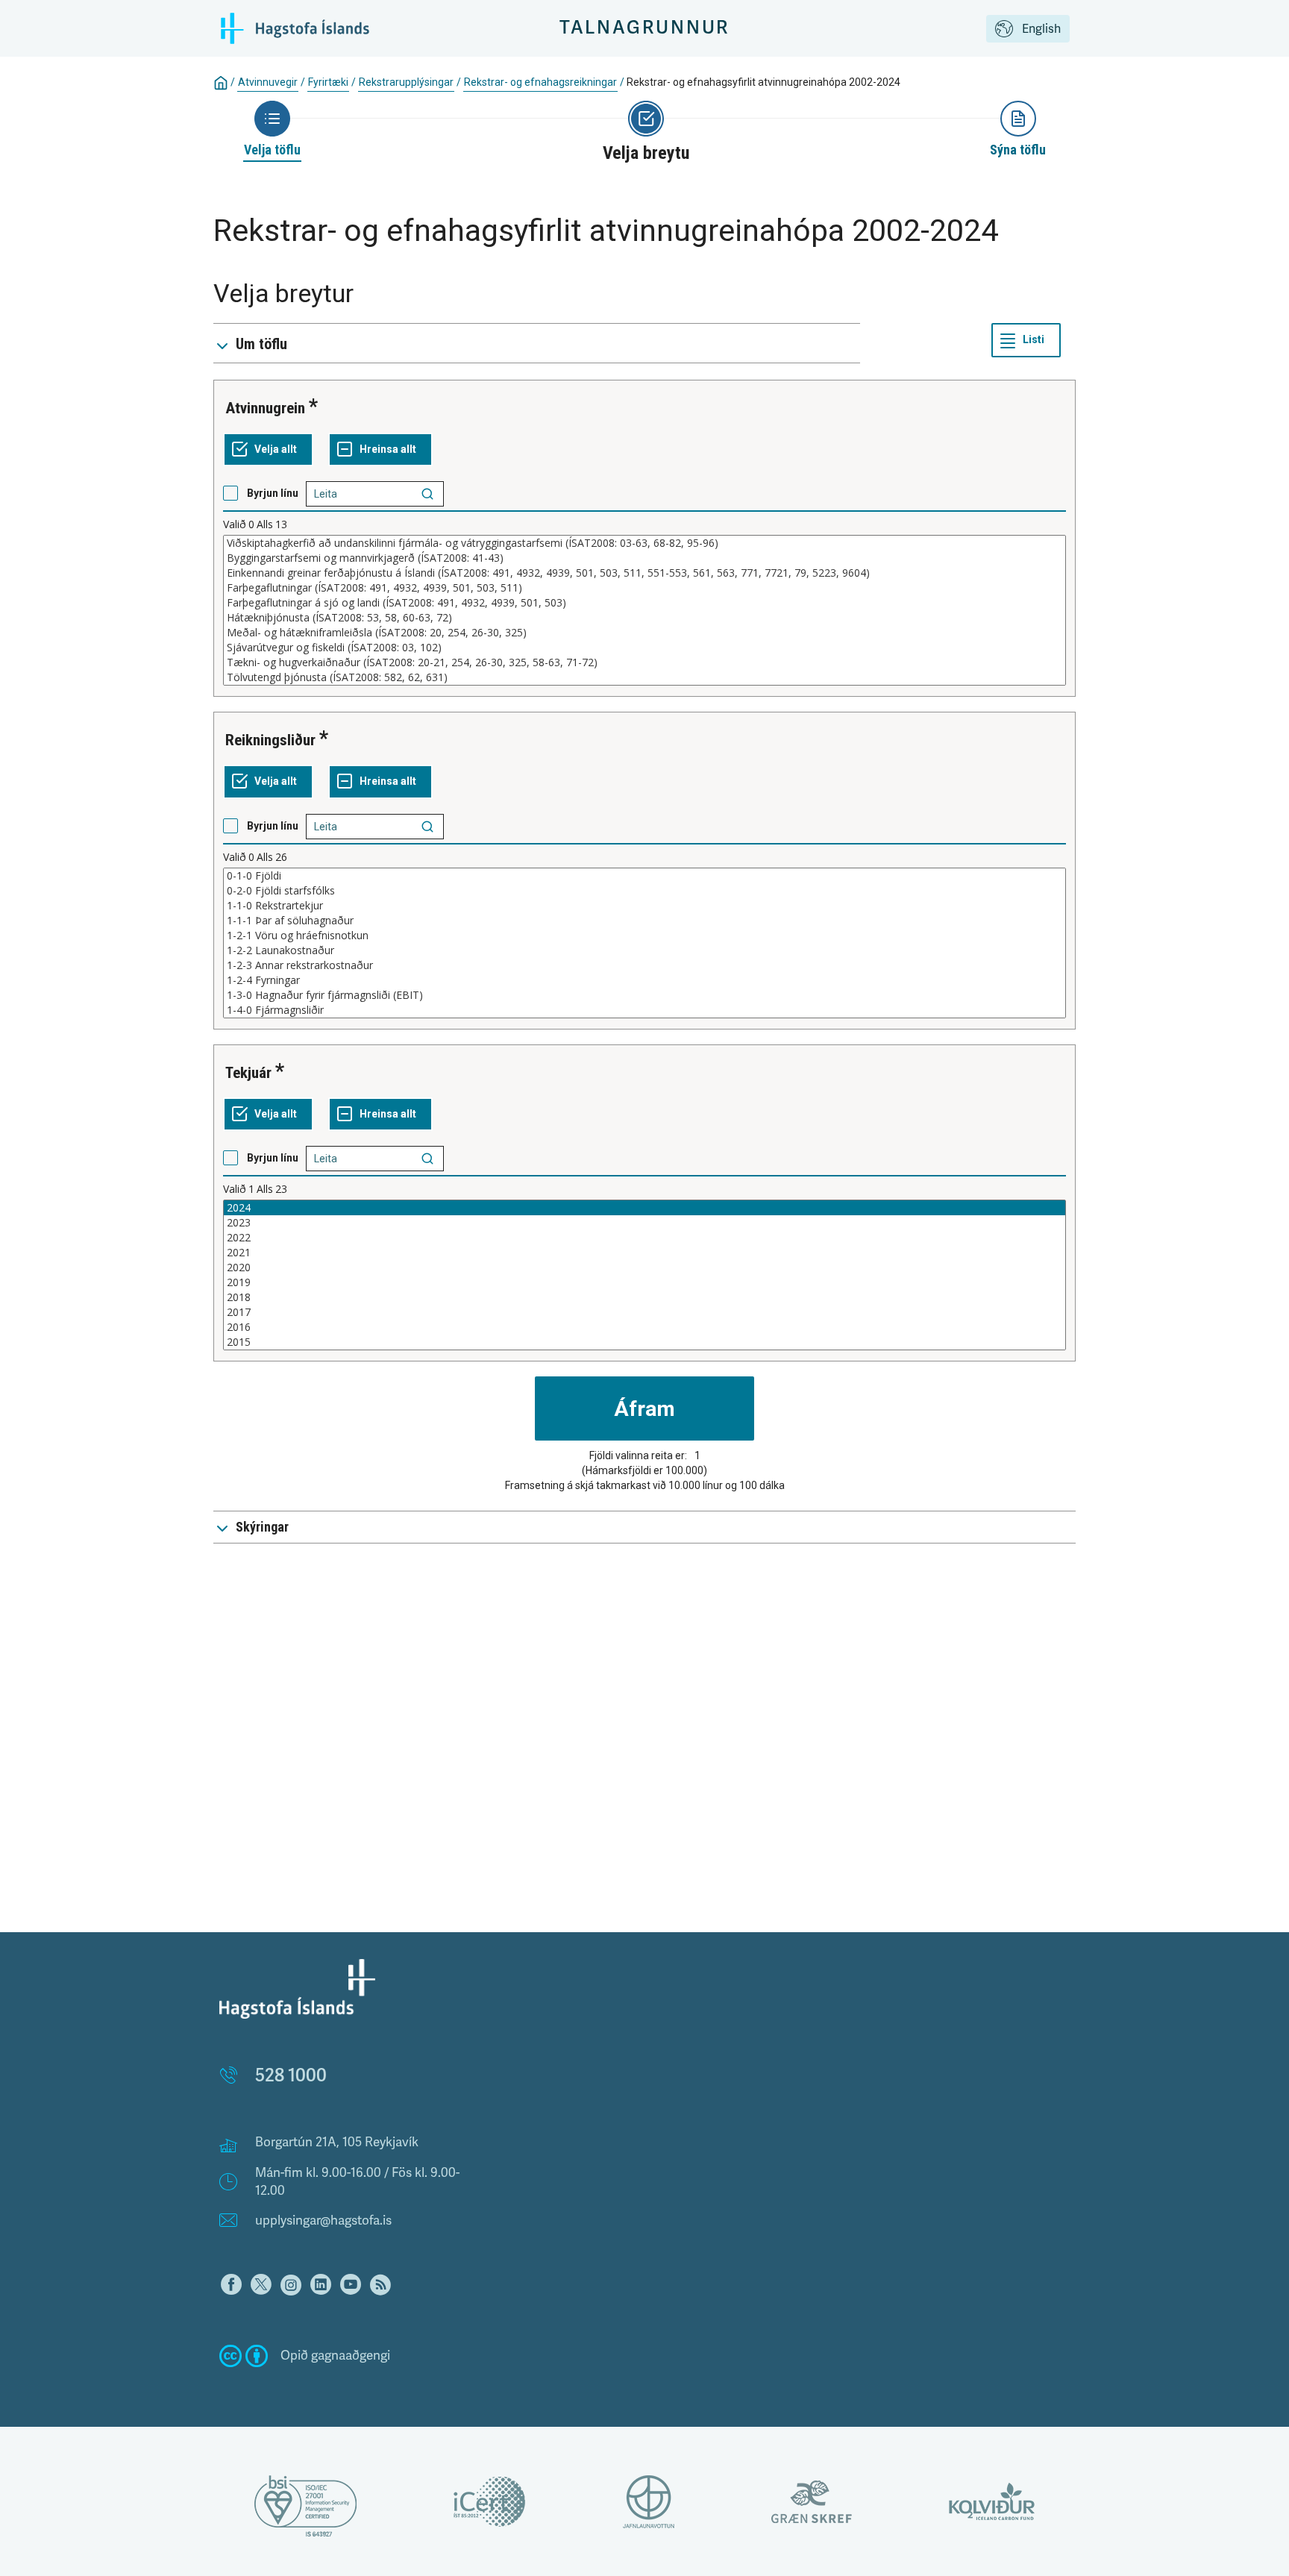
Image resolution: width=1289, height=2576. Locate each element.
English (1041, 29)
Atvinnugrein (265, 408)
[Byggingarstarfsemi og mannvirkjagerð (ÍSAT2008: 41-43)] (644, 558)
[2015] (644, 1342)
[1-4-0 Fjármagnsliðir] (644, 1010)
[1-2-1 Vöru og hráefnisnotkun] (644, 936)
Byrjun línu (273, 493)
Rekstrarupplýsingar (406, 82)
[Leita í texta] (427, 494)
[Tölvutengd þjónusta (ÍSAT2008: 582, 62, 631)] (644, 677)
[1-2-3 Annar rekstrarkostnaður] (644, 965)
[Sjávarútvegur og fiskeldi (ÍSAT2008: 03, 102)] (644, 648)
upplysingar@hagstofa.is (323, 2221)
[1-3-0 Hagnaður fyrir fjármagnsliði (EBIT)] (644, 995)
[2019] (644, 1282)
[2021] (644, 1253)
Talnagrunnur (645, 28)
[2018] (644, 1297)
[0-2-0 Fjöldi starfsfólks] (644, 891)
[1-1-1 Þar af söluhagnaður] (644, 921)
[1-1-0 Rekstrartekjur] (644, 906)
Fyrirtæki (328, 82)
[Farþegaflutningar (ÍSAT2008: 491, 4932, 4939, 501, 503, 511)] (644, 588)
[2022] (644, 1238)
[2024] (644, 1208)
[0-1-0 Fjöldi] (644, 876)
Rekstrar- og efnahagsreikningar (540, 82)
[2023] (644, 1223)
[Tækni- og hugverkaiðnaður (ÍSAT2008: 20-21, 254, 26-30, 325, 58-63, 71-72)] (644, 662)
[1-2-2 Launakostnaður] (644, 950)
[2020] (644, 1267)
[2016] (644, 1327)
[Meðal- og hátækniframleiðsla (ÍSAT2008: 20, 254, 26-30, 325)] (644, 633)
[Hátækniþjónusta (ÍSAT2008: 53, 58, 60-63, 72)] (644, 618)
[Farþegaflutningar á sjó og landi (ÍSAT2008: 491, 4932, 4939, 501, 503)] (644, 603)
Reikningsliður (270, 740)
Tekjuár (248, 1073)
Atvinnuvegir (268, 82)
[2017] (644, 1312)
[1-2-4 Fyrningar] (644, 980)
